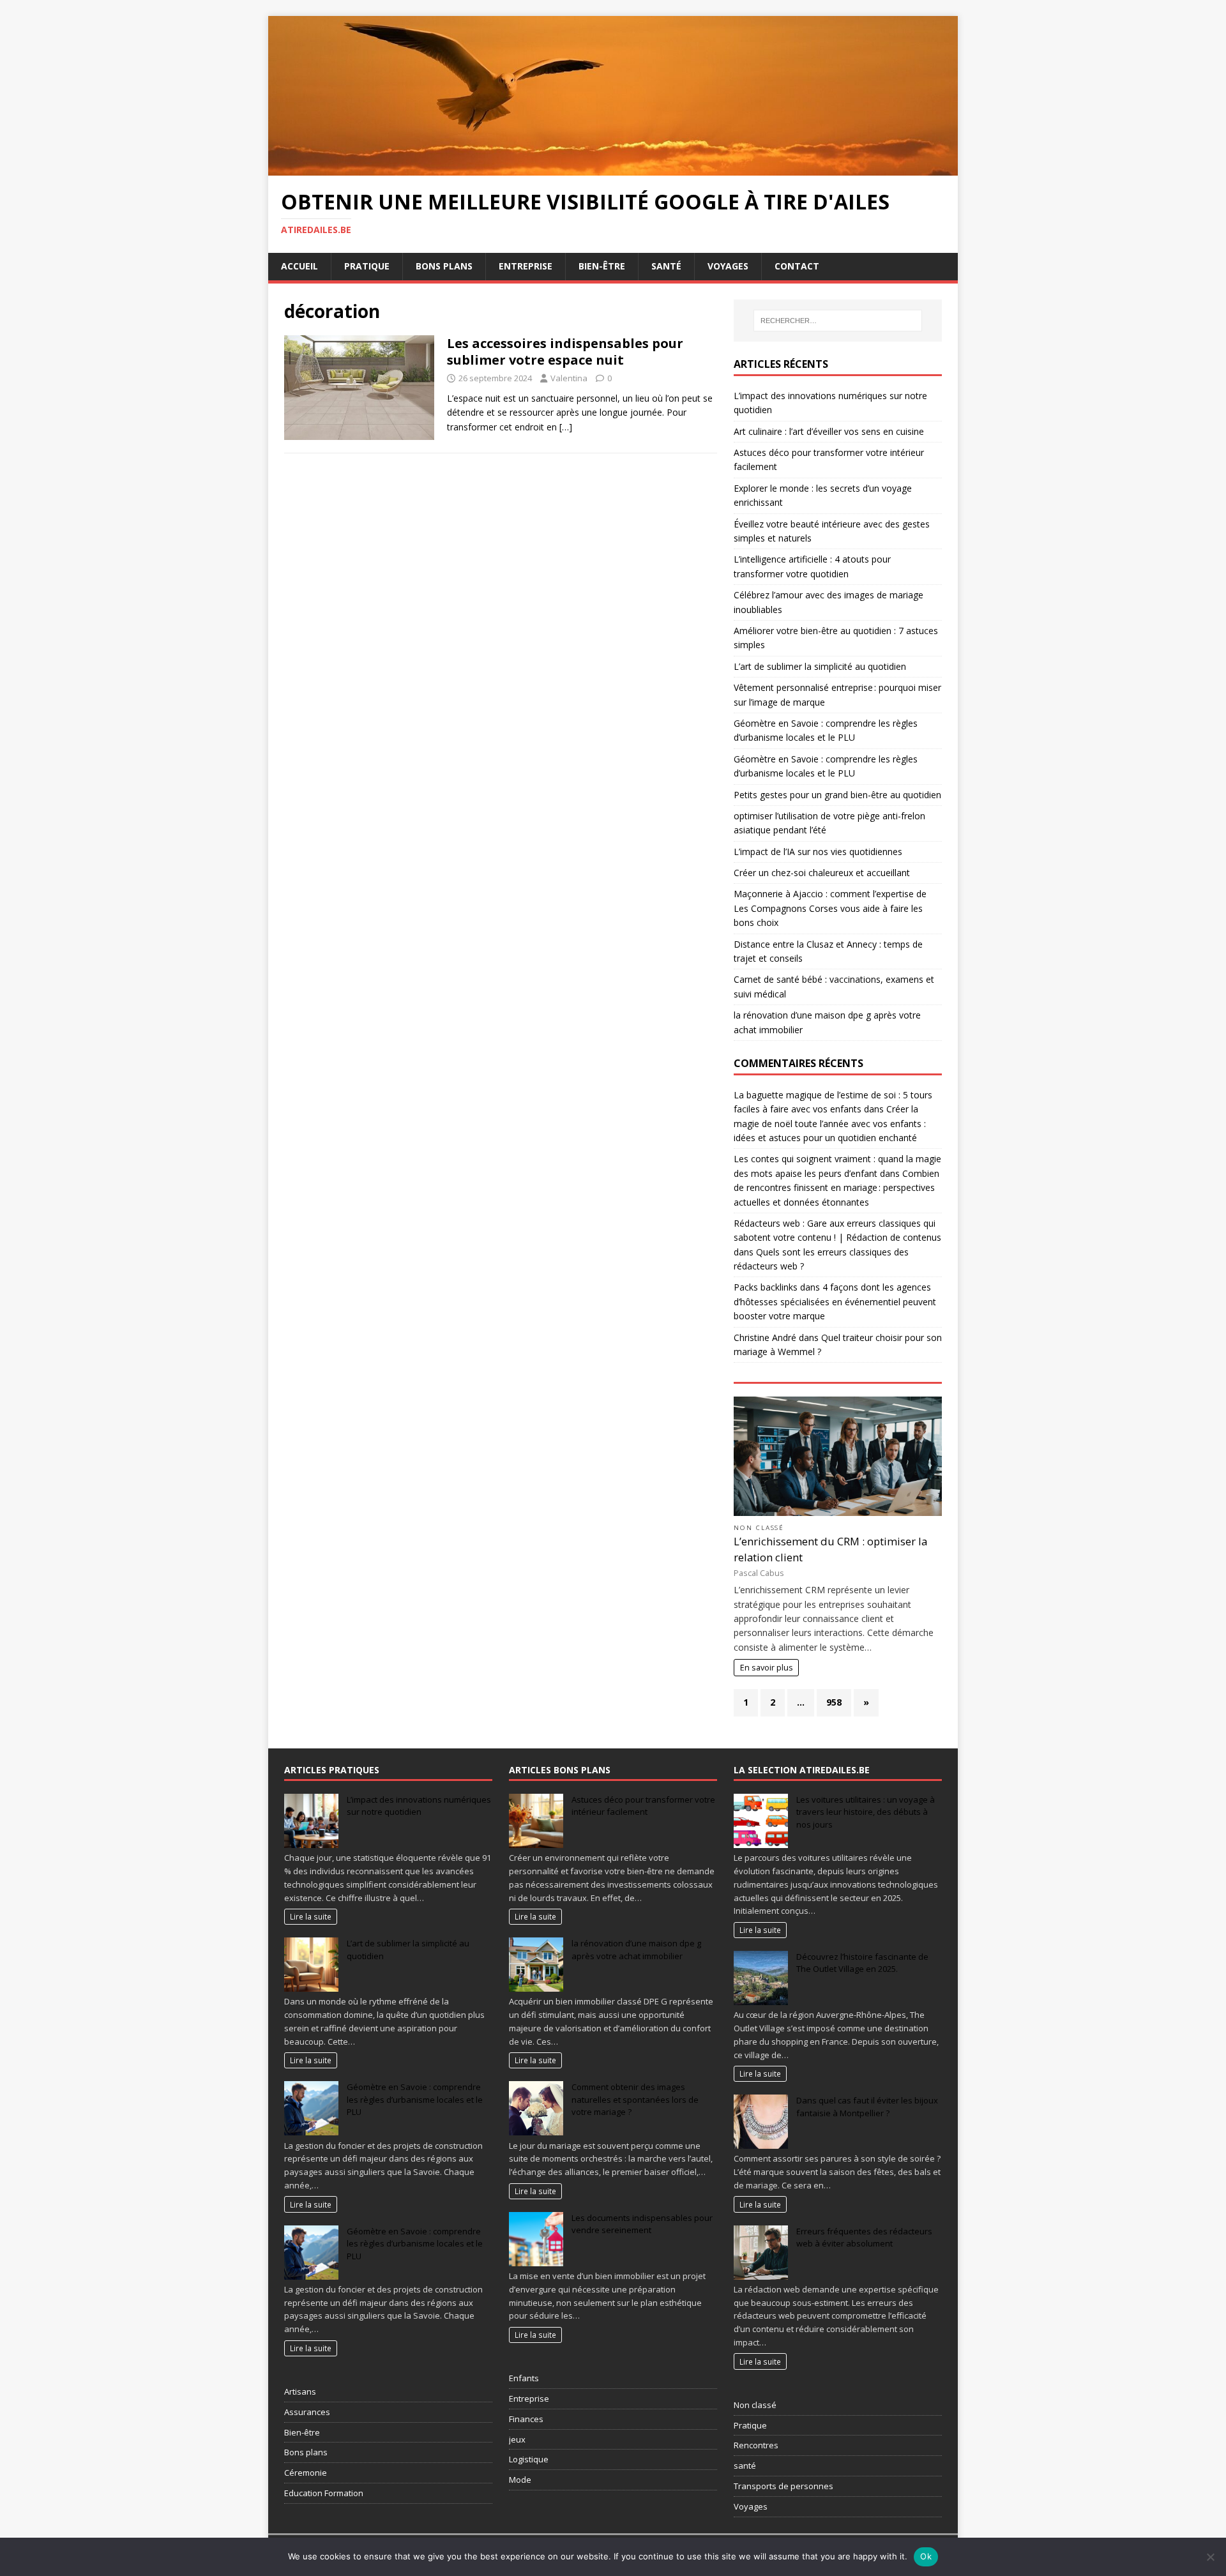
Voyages (728, 266)
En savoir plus (767, 1668)
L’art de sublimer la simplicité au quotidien (820, 666)
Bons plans (444, 266)
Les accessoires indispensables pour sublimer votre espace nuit (565, 352)
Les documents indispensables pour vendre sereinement (642, 2224)
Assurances (307, 2412)
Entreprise (526, 266)
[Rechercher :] (838, 321)
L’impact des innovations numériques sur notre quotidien (419, 1806)
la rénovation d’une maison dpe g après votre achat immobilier (636, 1950)
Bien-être (602, 266)
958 (834, 1702)
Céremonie (306, 2473)
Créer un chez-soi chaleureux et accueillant (822, 873)
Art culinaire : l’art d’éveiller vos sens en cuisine (829, 431)
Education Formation (324, 2493)
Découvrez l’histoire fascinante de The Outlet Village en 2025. (862, 1963)
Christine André (765, 1337)
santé (745, 2466)
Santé (666, 266)
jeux (517, 2439)
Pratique (367, 266)
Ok (926, 2556)
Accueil (299, 266)
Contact (797, 266)
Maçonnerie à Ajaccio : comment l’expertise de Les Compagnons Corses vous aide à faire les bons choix (830, 908)
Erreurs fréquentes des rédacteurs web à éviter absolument (864, 2238)
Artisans (300, 2391)
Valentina (569, 378)
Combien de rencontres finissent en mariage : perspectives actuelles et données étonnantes (836, 1188)
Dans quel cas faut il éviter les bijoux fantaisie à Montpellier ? (867, 2107)
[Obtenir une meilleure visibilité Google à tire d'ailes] (613, 168)
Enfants (524, 2378)
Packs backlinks (766, 1287)
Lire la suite (311, 1916)
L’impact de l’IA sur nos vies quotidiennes (818, 852)
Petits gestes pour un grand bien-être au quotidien (837, 795)
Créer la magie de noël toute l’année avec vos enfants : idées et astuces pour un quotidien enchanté (830, 1123)
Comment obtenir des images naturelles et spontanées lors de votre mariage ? (635, 2099)
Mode (520, 2480)
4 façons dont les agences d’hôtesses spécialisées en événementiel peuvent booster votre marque (835, 1301)
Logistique (529, 2459)
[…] (566, 427)
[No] (1210, 2557)
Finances (526, 2419)
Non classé (759, 1528)
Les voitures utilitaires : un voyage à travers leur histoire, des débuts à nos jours (866, 1812)
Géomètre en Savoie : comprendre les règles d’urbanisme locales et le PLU (415, 2099)
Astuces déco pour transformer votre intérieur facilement (643, 1806)
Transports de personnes (783, 2486)
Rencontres (756, 2445)
